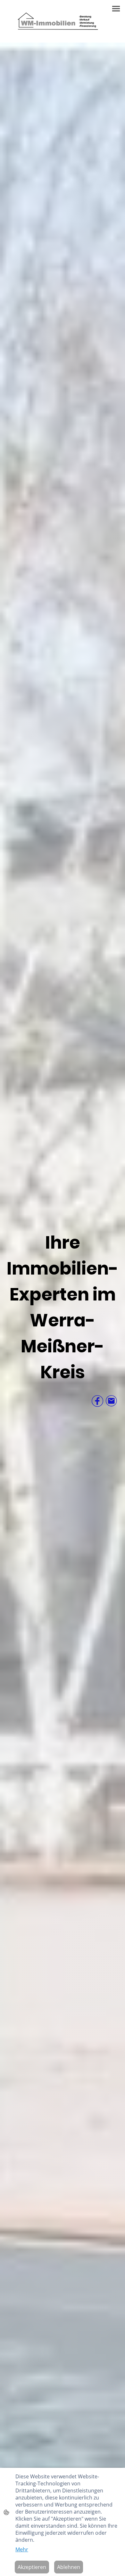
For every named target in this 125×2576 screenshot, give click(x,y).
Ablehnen (69, 2567)
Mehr (22, 2549)
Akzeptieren (32, 2567)
